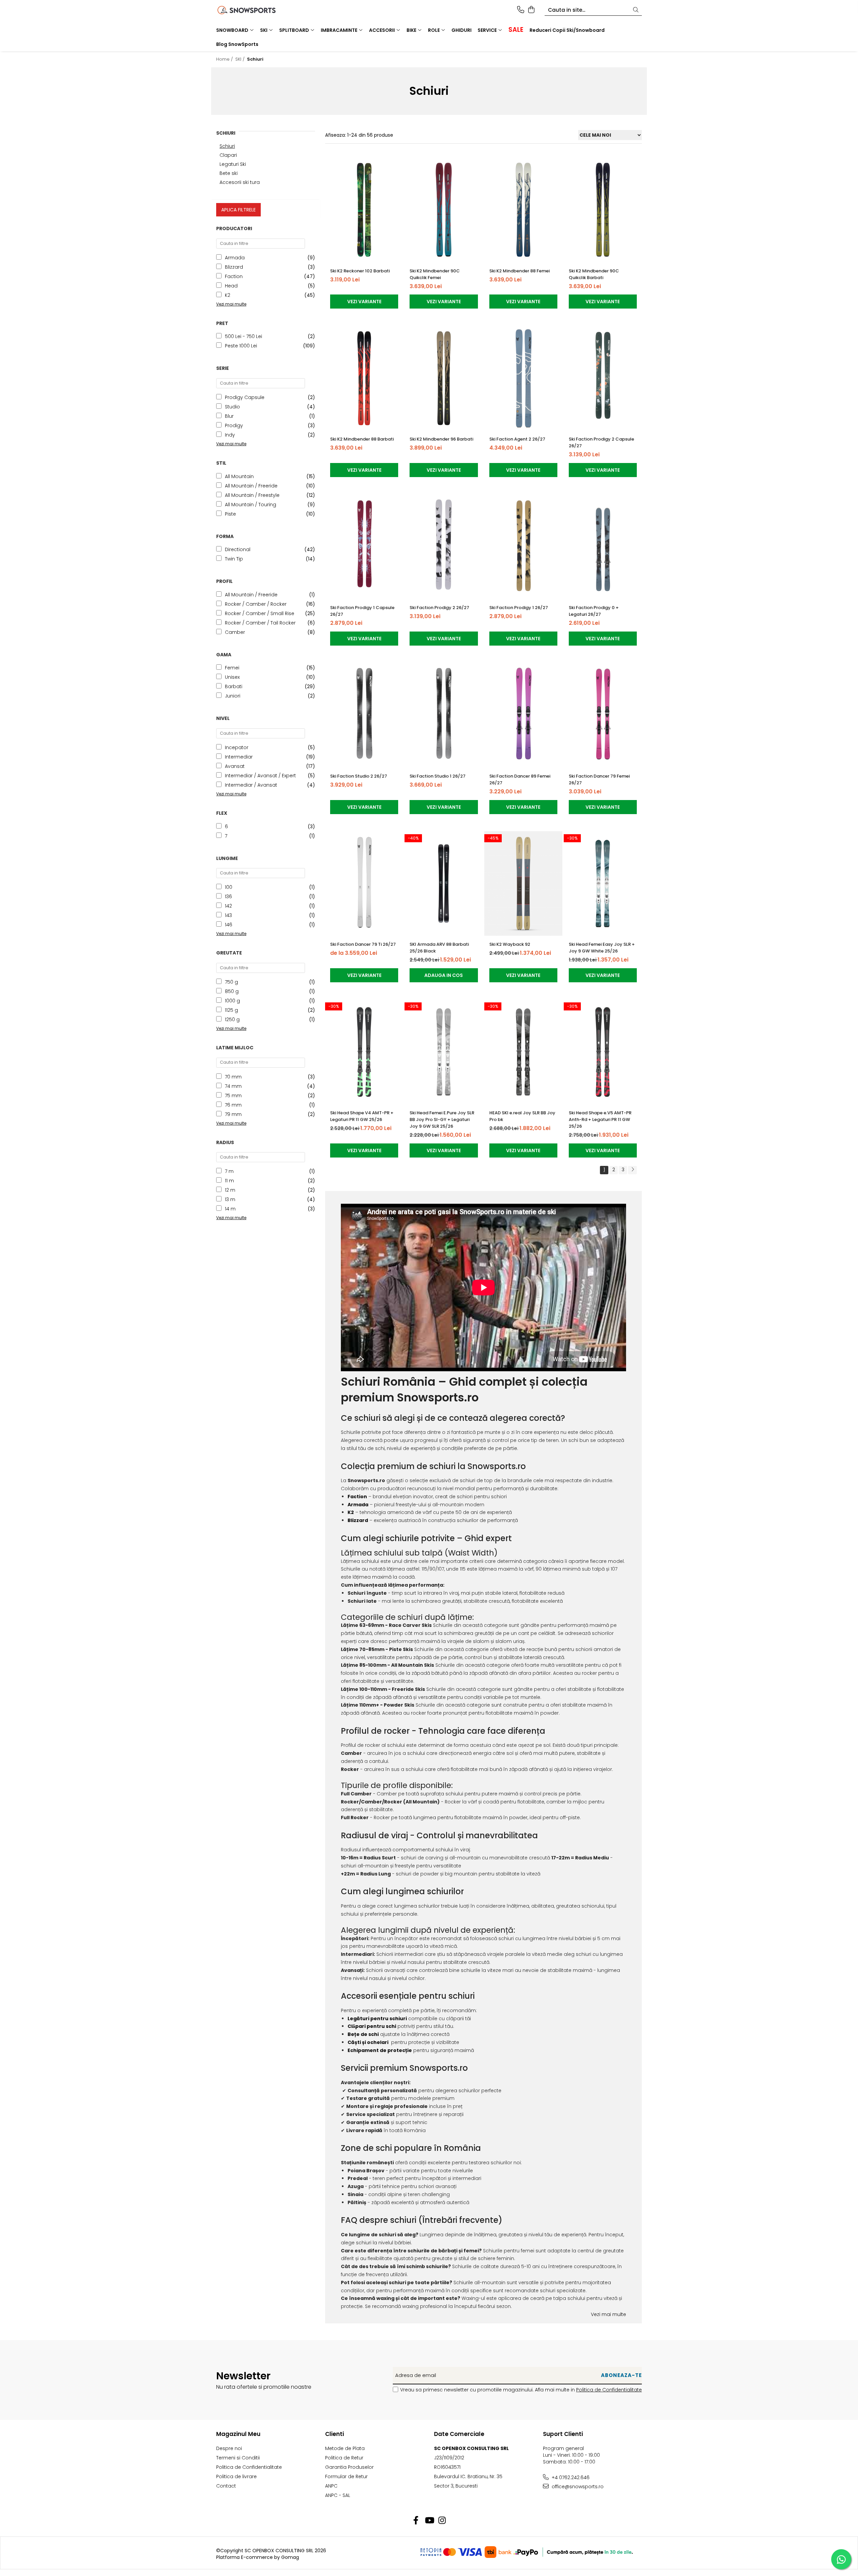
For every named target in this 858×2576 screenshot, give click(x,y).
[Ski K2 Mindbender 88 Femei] (523, 210)
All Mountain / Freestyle (252, 495)
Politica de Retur (344, 2458)
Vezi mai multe (608, 2314)
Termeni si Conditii (238, 2458)
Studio (232, 407)
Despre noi (229, 2448)
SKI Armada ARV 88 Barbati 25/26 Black (439, 948)
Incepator (237, 747)
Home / (225, 59)
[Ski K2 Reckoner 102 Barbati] (364, 210)
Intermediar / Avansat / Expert (260, 776)
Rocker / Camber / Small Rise (260, 613)
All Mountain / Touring (251, 505)
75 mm (233, 1096)
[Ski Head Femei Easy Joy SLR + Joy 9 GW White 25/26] (603, 884)
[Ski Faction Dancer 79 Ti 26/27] (364, 884)
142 (228, 906)
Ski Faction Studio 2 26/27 (359, 776)
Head (231, 286)
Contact (226, 2486)
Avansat (235, 766)
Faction (234, 276)
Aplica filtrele (238, 210)
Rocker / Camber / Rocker (256, 604)
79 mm (233, 1114)
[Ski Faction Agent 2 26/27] (523, 378)
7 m (229, 1171)
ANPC (331, 2486)
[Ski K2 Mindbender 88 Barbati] (364, 378)
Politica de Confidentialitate (609, 2390)
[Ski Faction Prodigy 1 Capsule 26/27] (364, 547)
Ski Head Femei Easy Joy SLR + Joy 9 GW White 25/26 (602, 948)
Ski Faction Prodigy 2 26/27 (439, 608)
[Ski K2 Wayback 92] (523, 884)
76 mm (233, 1105)
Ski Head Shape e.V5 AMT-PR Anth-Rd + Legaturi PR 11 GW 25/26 (600, 1119)
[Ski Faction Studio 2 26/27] (364, 715)
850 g (232, 991)
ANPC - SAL (338, 2495)
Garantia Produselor (349, 2467)
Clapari (228, 155)
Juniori (233, 696)
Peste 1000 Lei (241, 346)
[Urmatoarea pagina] (632, 1170)
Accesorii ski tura (240, 182)
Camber (235, 632)
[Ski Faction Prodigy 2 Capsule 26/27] (603, 378)
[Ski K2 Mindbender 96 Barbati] (444, 378)
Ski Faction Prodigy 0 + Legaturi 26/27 (594, 611)
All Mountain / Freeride (251, 486)
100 (229, 887)
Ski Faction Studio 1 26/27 (438, 776)
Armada (235, 258)
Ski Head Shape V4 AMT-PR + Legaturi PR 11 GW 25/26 (362, 1116)
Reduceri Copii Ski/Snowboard (567, 30)
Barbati (234, 686)
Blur (229, 416)
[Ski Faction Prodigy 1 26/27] (523, 547)
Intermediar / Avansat (251, 785)
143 (228, 915)
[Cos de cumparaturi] (531, 10)
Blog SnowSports (237, 44)
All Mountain (239, 476)
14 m (230, 1209)
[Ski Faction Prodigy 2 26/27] (444, 547)
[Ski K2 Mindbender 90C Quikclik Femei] (444, 210)
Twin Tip (234, 559)
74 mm (233, 1086)
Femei (232, 668)
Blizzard (234, 267)
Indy (230, 435)
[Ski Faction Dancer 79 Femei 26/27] (603, 715)
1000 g (232, 1001)
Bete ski (229, 173)
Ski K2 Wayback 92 (510, 944)
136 (228, 897)
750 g (231, 982)
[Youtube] (429, 2521)
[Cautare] (636, 10)
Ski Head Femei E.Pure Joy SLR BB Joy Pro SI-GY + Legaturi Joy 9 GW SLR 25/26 (442, 1119)
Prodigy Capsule (245, 397)
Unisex (232, 677)
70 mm (233, 1077)
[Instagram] (442, 2521)
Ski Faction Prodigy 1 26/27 (519, 608)
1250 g (232, 1019)
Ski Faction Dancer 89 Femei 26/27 (520, 779)
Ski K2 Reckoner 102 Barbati (360, 271)
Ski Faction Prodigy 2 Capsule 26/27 (601, 442)
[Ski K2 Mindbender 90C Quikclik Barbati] (603, 210)
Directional (238, 549)
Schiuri (227, 146)
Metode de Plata (345, 2448)
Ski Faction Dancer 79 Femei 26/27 (599, 779)
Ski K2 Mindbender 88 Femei (519, 271)
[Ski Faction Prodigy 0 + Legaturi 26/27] (603, 547)
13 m (230, 1199)
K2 (228, 295)
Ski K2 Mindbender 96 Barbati (441, 439)
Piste (230, 514)
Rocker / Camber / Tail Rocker (260, 623)
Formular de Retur (346, 2476)
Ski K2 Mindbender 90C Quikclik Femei (435, 274)
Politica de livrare (236, 2476)
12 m (230, 1190)
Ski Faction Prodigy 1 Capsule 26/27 (362, 611)
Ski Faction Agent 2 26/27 (517, 439)
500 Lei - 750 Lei (243, 336)
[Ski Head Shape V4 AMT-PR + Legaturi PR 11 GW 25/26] (364, 1052)
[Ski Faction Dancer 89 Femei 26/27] (523, 715)
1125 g (231, 1010)
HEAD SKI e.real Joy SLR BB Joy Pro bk (522, 1116)
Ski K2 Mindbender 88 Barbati (362, 439)
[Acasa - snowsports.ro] (255, 10)
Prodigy (234, 425)
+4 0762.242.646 (570, 2478)
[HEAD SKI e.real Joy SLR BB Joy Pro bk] (523, 1052)
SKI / (241, 59)
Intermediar (239, 757)
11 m (229, 1181)
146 (229, 925)
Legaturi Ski (233, 164)
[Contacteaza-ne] (521, 10)
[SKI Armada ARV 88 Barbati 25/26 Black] (444, 884)
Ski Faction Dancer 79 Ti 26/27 (363, 944)
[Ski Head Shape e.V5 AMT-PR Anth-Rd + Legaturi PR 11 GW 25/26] (603, 1052)
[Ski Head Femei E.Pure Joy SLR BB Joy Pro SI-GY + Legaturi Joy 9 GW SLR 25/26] (444, 1052)
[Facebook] (416, 2521)
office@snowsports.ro (577, 2487)
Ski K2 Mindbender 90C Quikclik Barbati (594, 274)
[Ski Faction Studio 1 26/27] (444, 715)
